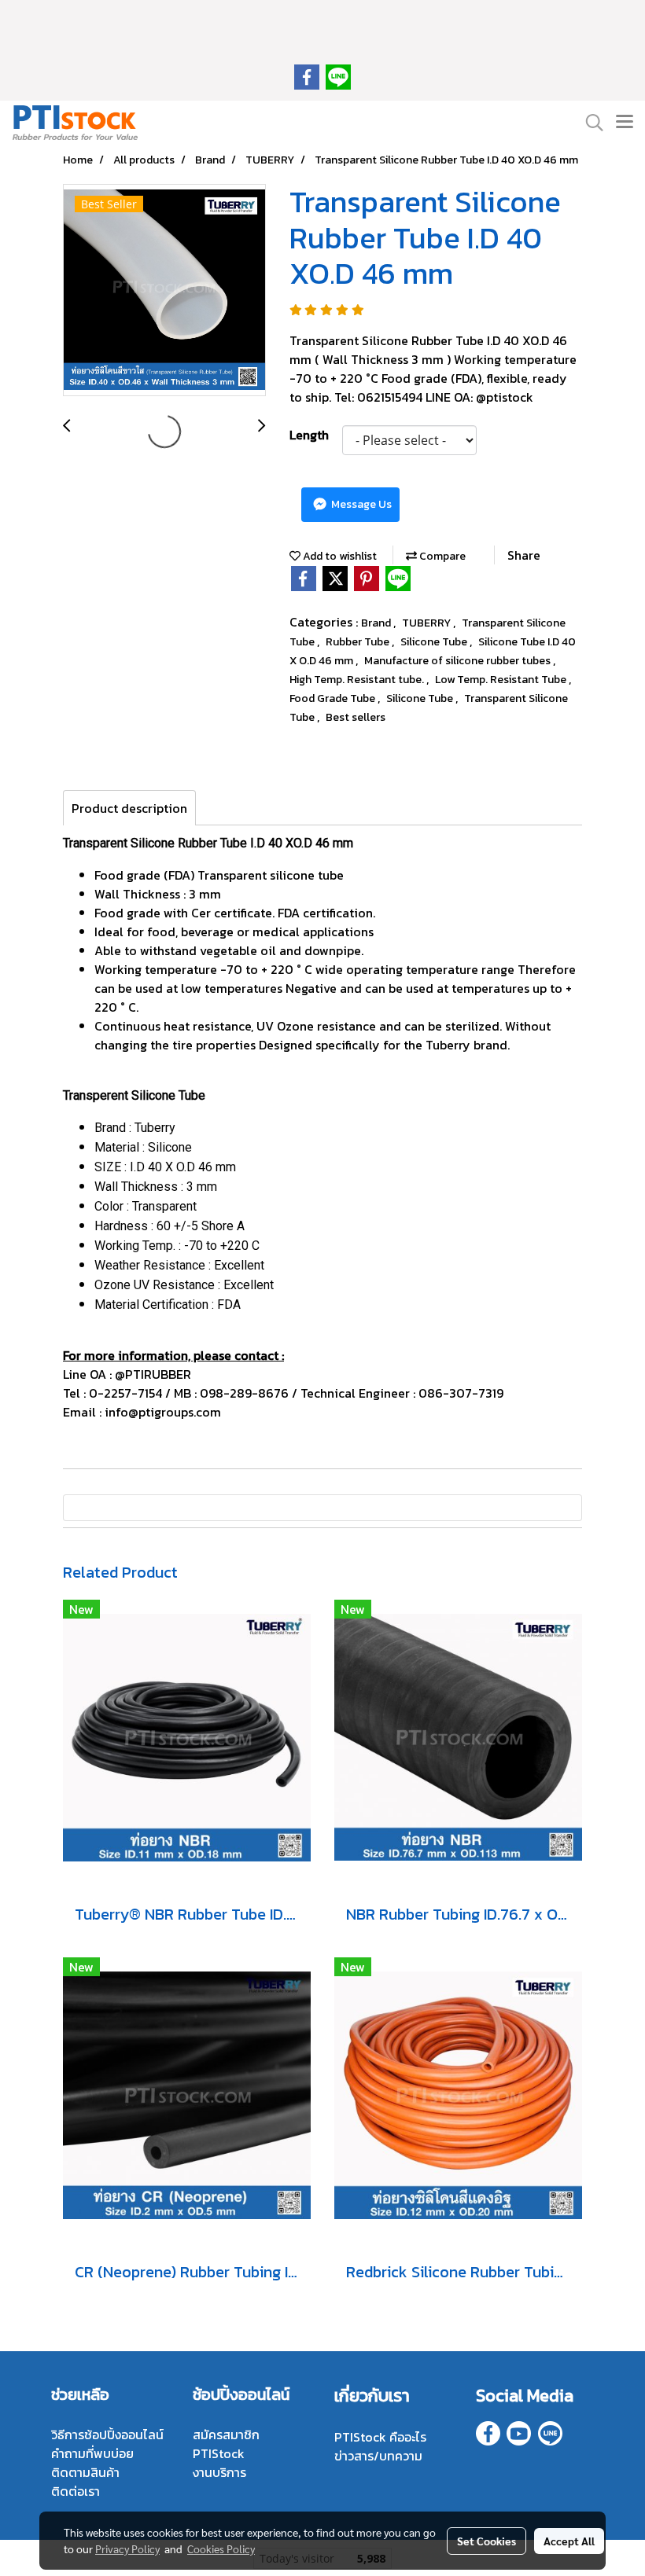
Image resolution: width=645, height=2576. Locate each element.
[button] (589, 123)
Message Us (360, 504)
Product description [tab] (129, 808)
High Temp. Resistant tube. (358, 680)
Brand (377, 623)
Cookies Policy (221, 2548)
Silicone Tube (435, 642)
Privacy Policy (127, 2548)
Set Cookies (487, 2541)
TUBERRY (428, 623)
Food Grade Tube (334, 698)
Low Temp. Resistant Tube (502, 680)
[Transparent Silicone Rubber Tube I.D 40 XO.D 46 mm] (164, 291)
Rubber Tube (359, 642)
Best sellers (356, 717)
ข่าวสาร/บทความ (378, 2456)
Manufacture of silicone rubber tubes (459, 661)
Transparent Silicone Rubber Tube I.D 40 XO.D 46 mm (208, 843)
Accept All (569, 2541)
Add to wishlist (339, 556)
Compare (441, 556)
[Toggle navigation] (625, 123)
